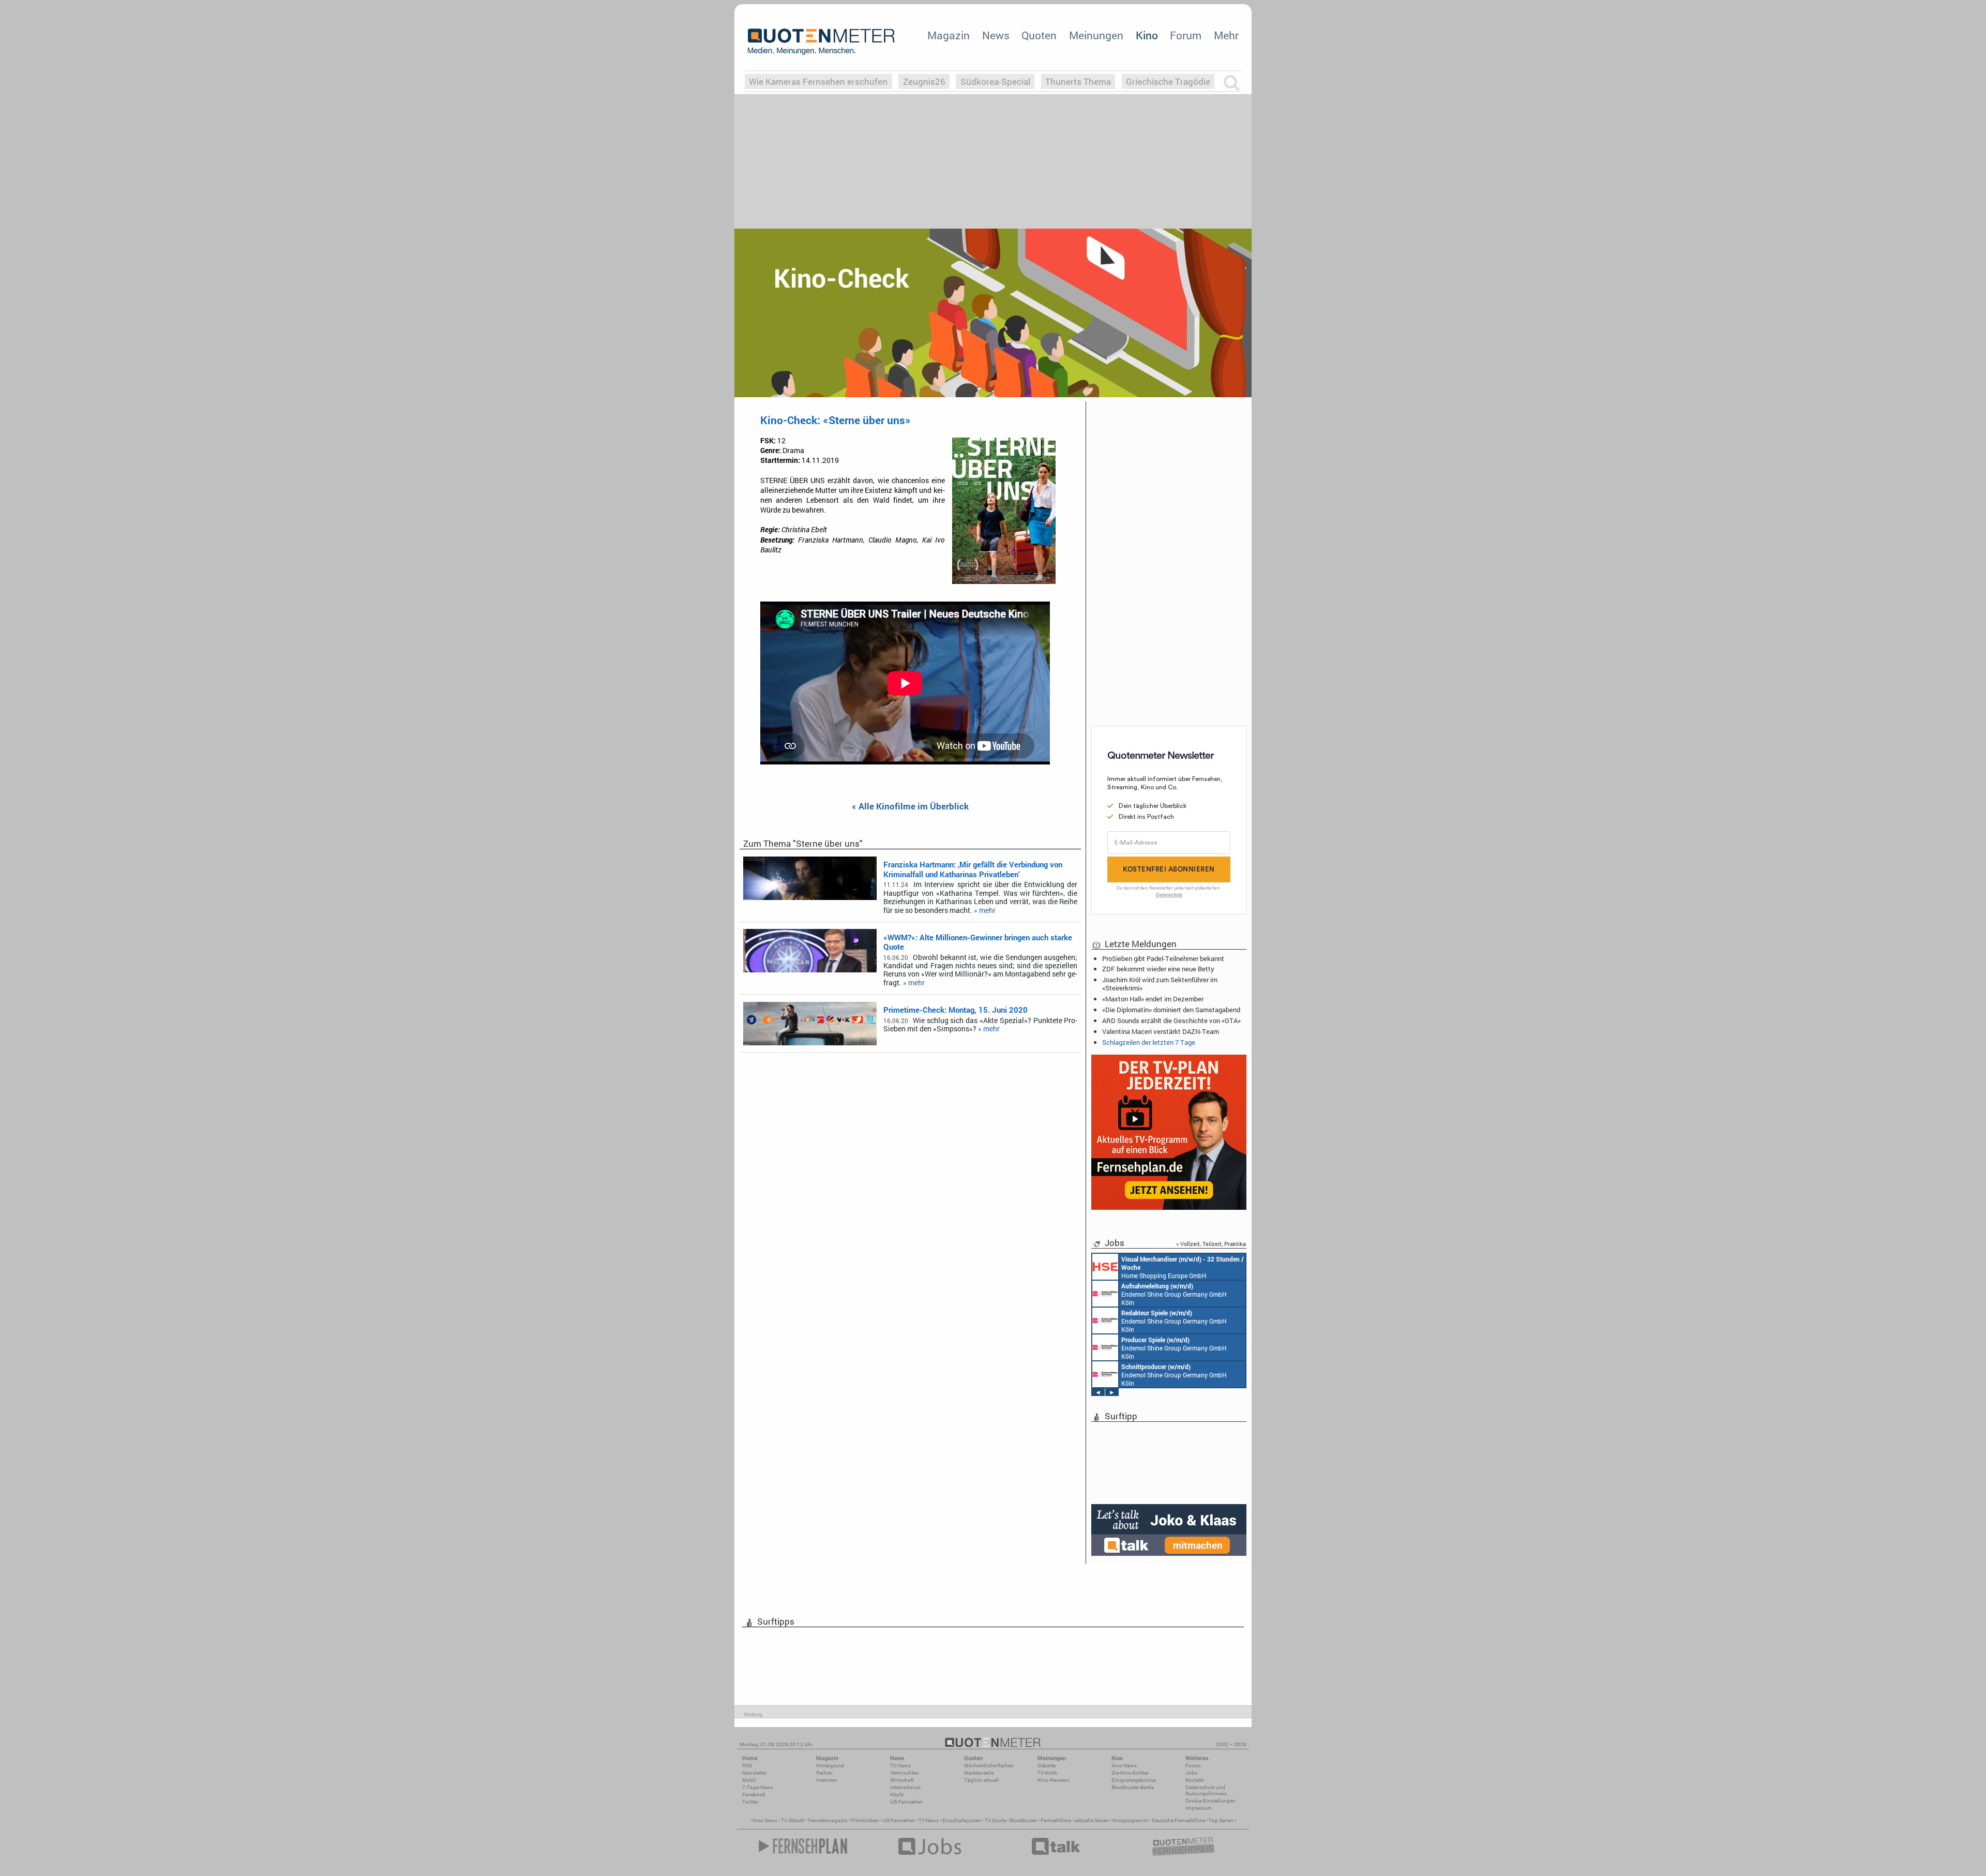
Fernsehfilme (1056, 1820)
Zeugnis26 (924, 81)
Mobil (749, 1780)
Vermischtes (904, 1773)
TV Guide (995, 1820)
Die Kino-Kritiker (1130, 1773)
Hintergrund (830, 1766)
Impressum (1199, 1808)
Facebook (754, 1795)
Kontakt (1194, 1780)
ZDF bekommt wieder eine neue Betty (1158, 969)
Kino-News (1124, 1766)
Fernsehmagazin (828, 1820)
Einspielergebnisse (1134, 1780)
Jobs (1191, 1773)
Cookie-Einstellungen (1210, 1801)
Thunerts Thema (1078, 81)
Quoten (1039, 35)
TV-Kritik (1047, 1773)
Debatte (1047, 1766)
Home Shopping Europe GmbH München (1183, 1267)
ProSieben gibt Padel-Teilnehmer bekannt (1163, 958)
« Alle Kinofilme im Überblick (910, 807)
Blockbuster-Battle (1133, 1787)
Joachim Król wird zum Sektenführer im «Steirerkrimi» (1160, 984)
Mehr (1226, 35)
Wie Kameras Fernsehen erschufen (818, 81)
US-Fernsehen (906, 1802)
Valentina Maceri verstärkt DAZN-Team (1161, 1031)
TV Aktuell (793, 1820)
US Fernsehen (899, 1820)
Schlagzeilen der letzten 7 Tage (1149, 1042)
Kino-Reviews (1054, 1780)
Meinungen (1096, 35)
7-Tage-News (758, 1787)
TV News (929, 1820)
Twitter (750, 1802)
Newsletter (754, 1773)
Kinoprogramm (1130, 1820)
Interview (827, 1780)
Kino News (765, 1820)
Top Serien (1221, 1820)
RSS (747, 1766)
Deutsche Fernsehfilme (1178, 1820)
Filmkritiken (865, 1820)
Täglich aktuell (982, 1780)
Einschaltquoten (962, 1820)
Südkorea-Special (995, 81)
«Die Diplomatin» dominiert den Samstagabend (1171, 1010)
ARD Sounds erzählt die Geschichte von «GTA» (1171, 1020)
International (905, 1787)
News (996, 35)
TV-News (900, 1766)
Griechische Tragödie (1168, 81)
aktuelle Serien (1092, 1820)
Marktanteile (979, 1773)
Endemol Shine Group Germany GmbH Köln (1174, 1294)
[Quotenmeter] (821, 41)
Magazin (949, 35)
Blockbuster (1023, 1820)
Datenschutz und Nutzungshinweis (1206, 1790)
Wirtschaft (902, 1780)
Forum (1186, 35)
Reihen (824, 1773)
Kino (1147, 35)
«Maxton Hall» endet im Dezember (1153, 999)
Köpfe (897, 1795)
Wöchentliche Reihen (989, 1766)
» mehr (985, 910)
